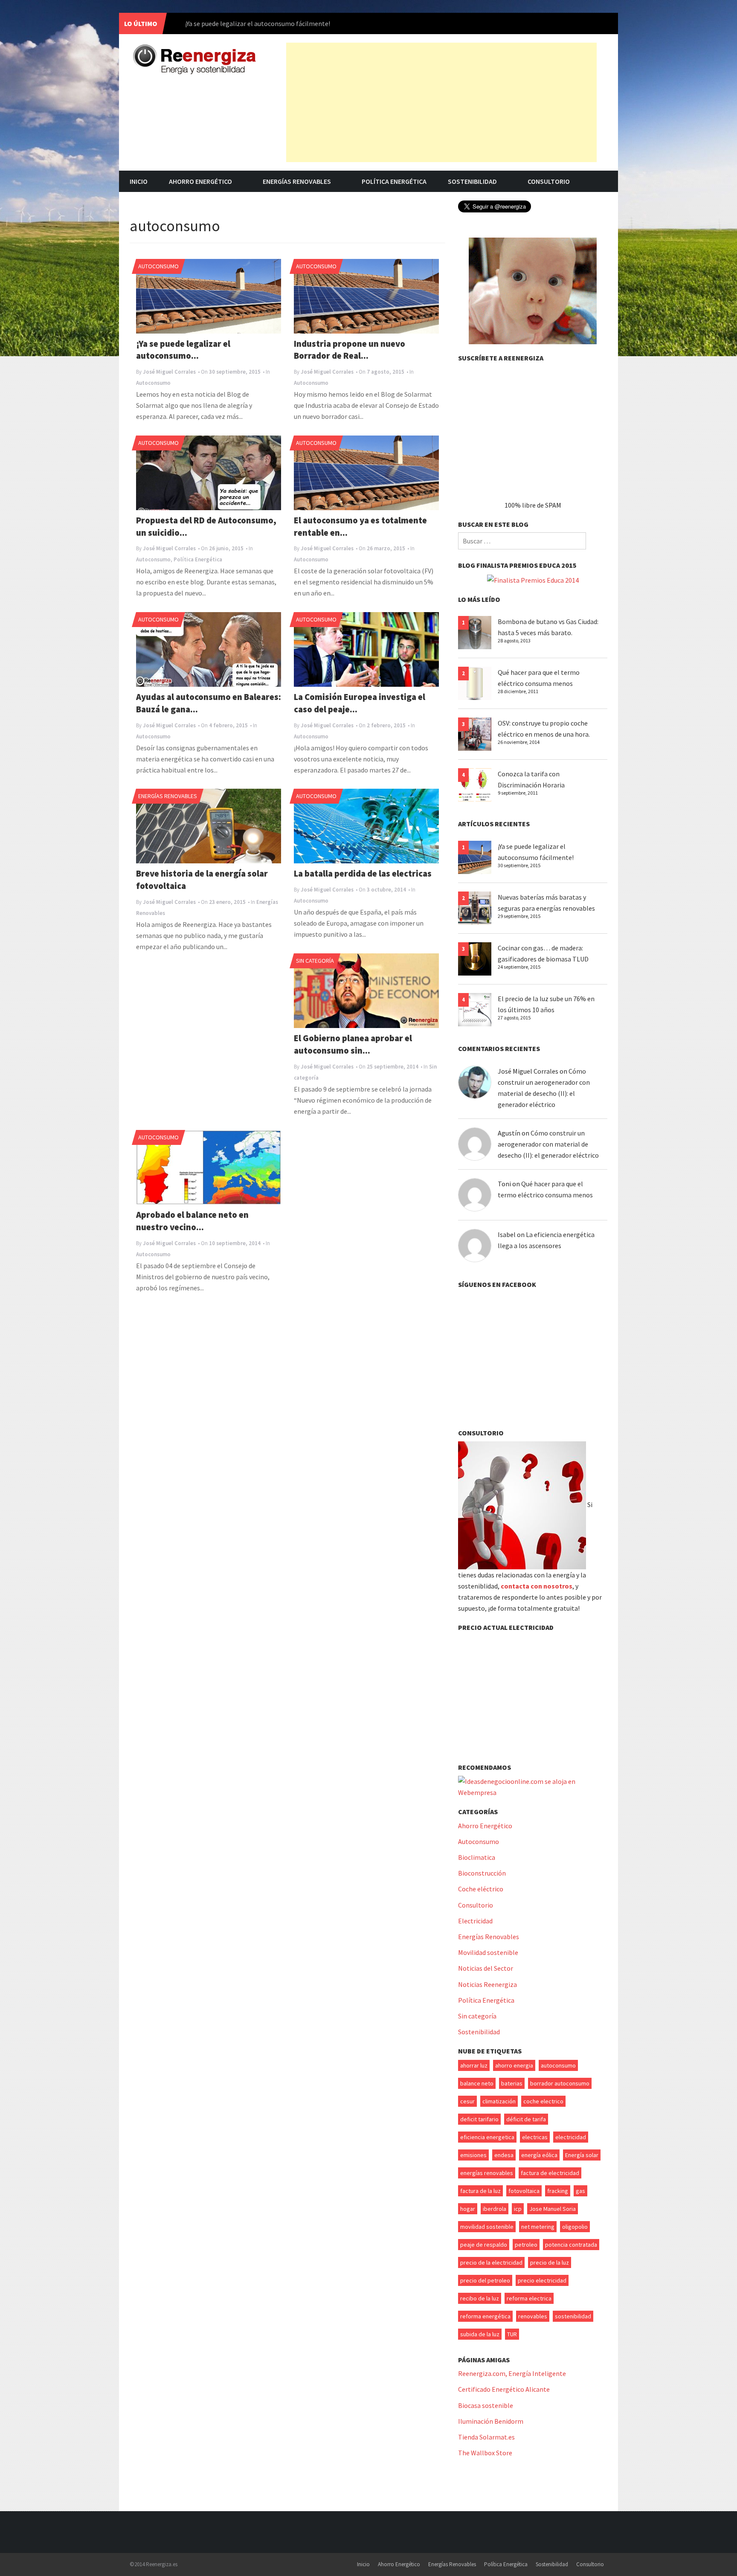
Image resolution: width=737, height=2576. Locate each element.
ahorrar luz (474, 2065)
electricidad (571, 2137)
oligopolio (575, 2227)
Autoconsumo (158, 266)
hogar (468, 2209)
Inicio (139, 181)
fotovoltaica (524, 2191)
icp (518, 2209)
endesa (504, 2155)
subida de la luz (480, 2334)
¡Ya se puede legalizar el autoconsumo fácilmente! (258, 23)
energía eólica (539, 2155)
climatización (499, 2101)
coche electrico (543, 2101)
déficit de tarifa (526, 2119)
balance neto (477, 2083)
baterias (512, 2083)
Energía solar (582, 2155)
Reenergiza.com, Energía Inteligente (512, 2373)
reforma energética (485, 2316)
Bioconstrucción (482, 1873)
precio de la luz (550, 2262)
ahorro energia (514, 2065)
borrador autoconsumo (560, 2083)
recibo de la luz (480, 2298)
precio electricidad (542, 2280)
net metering (538, 2227)
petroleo (526, 2245)
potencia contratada (571, 2245)
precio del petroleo (485, 2280)
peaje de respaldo (484, 2245)
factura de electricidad (550, 2173)
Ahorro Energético (200, 181)
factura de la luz (480, 2191)
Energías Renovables (297, 181)
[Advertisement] (441, 102)
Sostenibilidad (472, 181)
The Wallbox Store (485, 2453)
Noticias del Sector (486, 1968)
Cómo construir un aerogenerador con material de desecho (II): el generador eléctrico (548, 1144)
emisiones (473, 2155)
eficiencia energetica (487, 2137)
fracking (558, 2191)
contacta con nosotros (537, 1586)
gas (580, 2191)
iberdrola (495, 2209)
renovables (533, 2316)
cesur (467, 2101)
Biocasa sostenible (486, 2405)
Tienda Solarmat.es (486, 2437)
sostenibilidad (573, 2316)
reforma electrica (529, 2298)
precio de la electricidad (491, 2262)
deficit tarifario (479, 2119)
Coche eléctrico (481, 1889)
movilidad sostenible (487, 2227)
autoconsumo (558, 2065)
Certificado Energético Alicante (504, 2389)
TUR (512, 2334)
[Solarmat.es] (533, 290)
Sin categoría (315, 961)
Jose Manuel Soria (553, 2209)
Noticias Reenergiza (487, 1984)
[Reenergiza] (194, 59)
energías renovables (487, 2173)
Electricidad (475, 1921)
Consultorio (549, 181)
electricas (535, 2137)
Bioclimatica (477, 1857)
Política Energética (394, 181)
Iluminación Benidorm (491, 2421)
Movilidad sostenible (488, 1952)
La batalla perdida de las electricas (363, 874)
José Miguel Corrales (169, 372)
